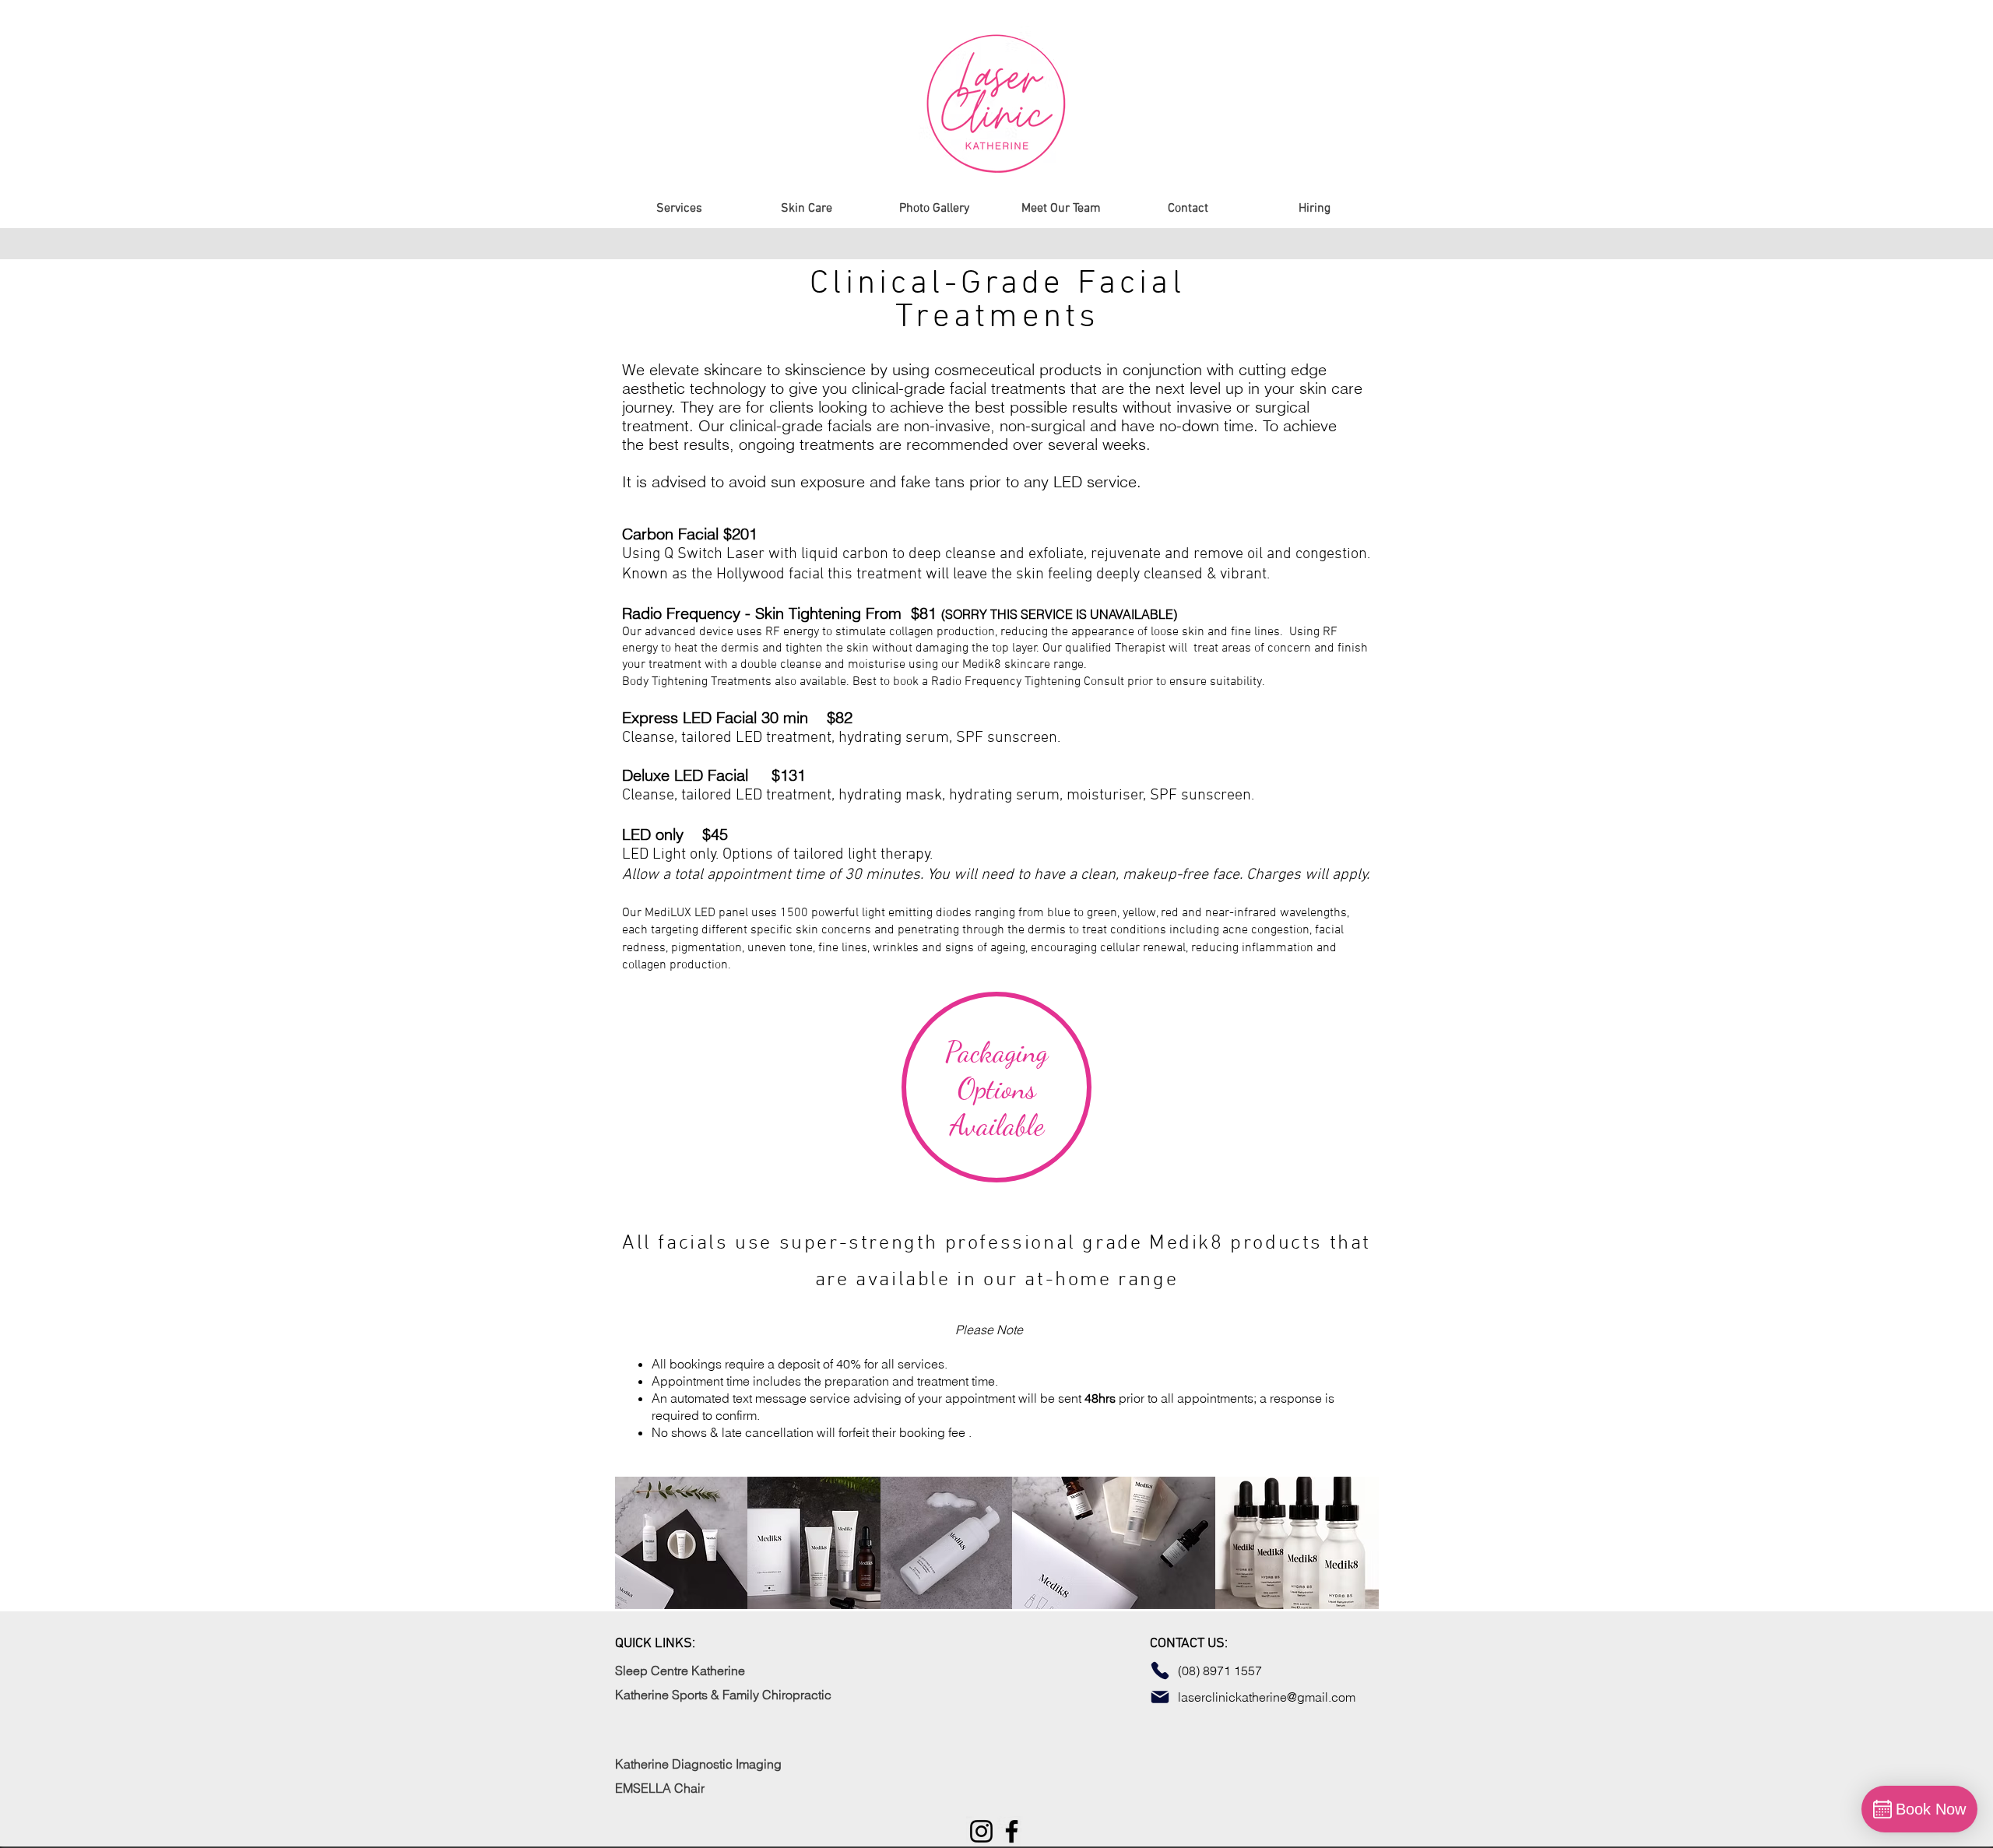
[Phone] (1160, 1671)
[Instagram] (981, 1831)
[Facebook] (1012, 1831)
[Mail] (1160, 1697)
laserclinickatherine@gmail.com (1268, 1697)
